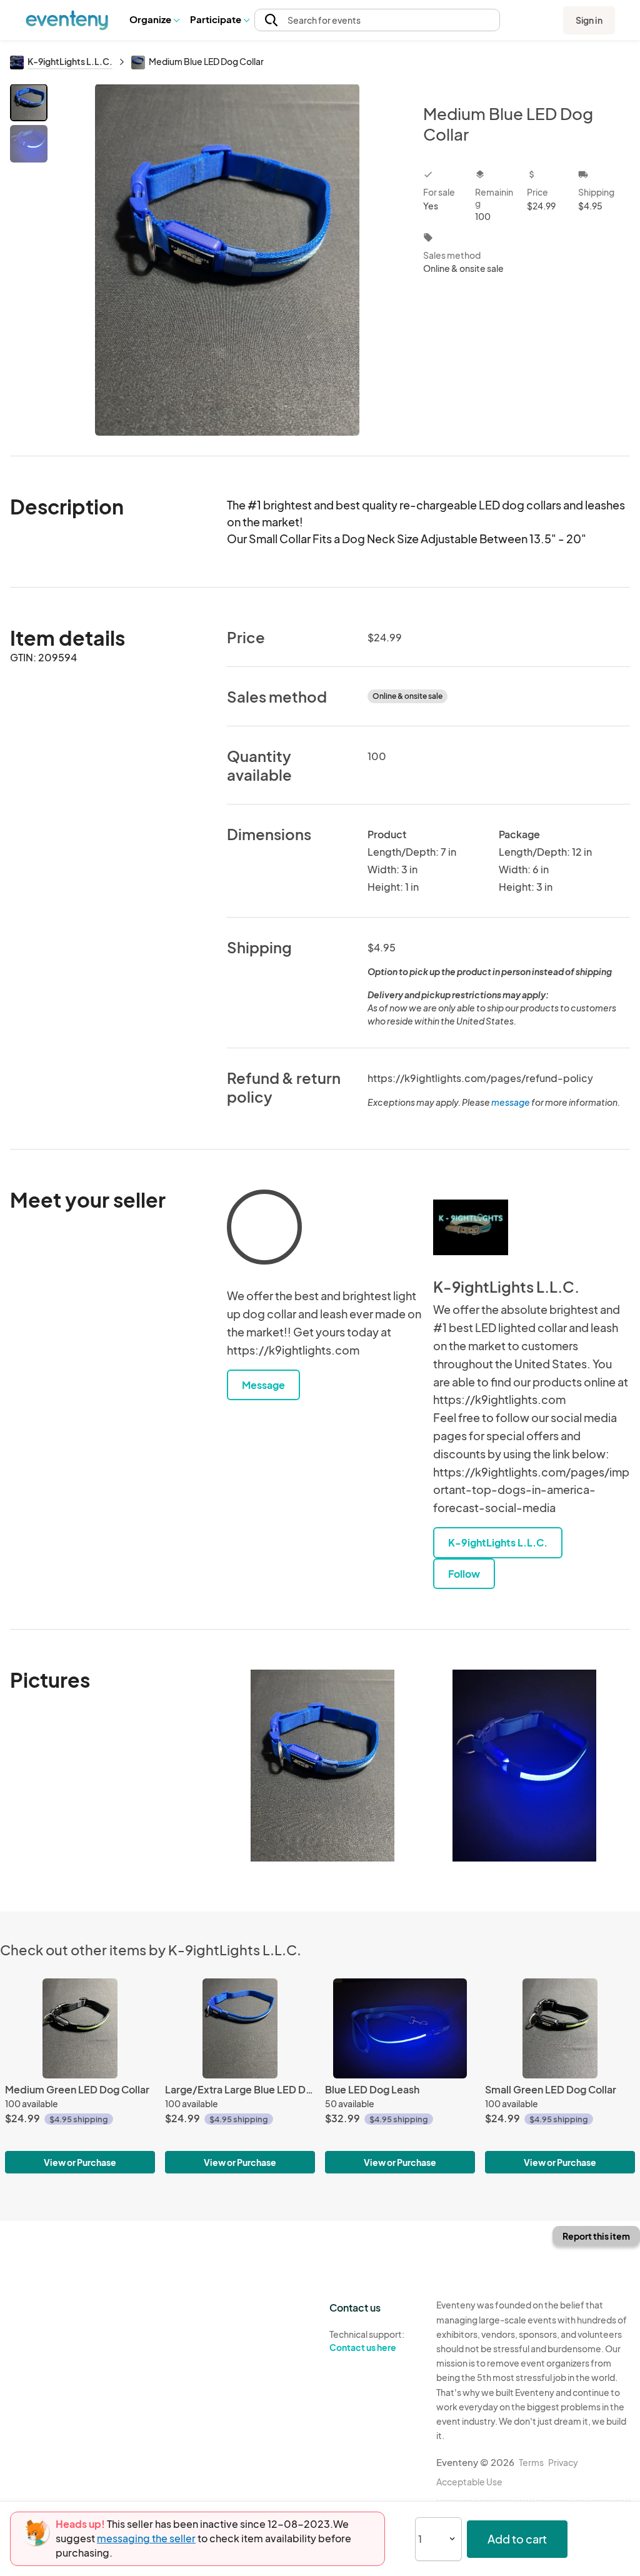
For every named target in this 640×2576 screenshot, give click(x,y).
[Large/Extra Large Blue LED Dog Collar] (240, 2028)
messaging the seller (146, 2538)
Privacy (563, 2462)
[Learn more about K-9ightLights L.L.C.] (471, 1227)
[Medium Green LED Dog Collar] (80, 2028)
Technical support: (367, 2341)
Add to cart (517, 2539)
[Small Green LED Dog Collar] (560, 2028)
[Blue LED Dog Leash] (400, 2028)
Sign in (589, 20)
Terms (531, 2462)
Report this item (596, 2236)
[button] (154, 20)
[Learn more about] (264, 1230)
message (511, 1102)
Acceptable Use (469, 2482)
